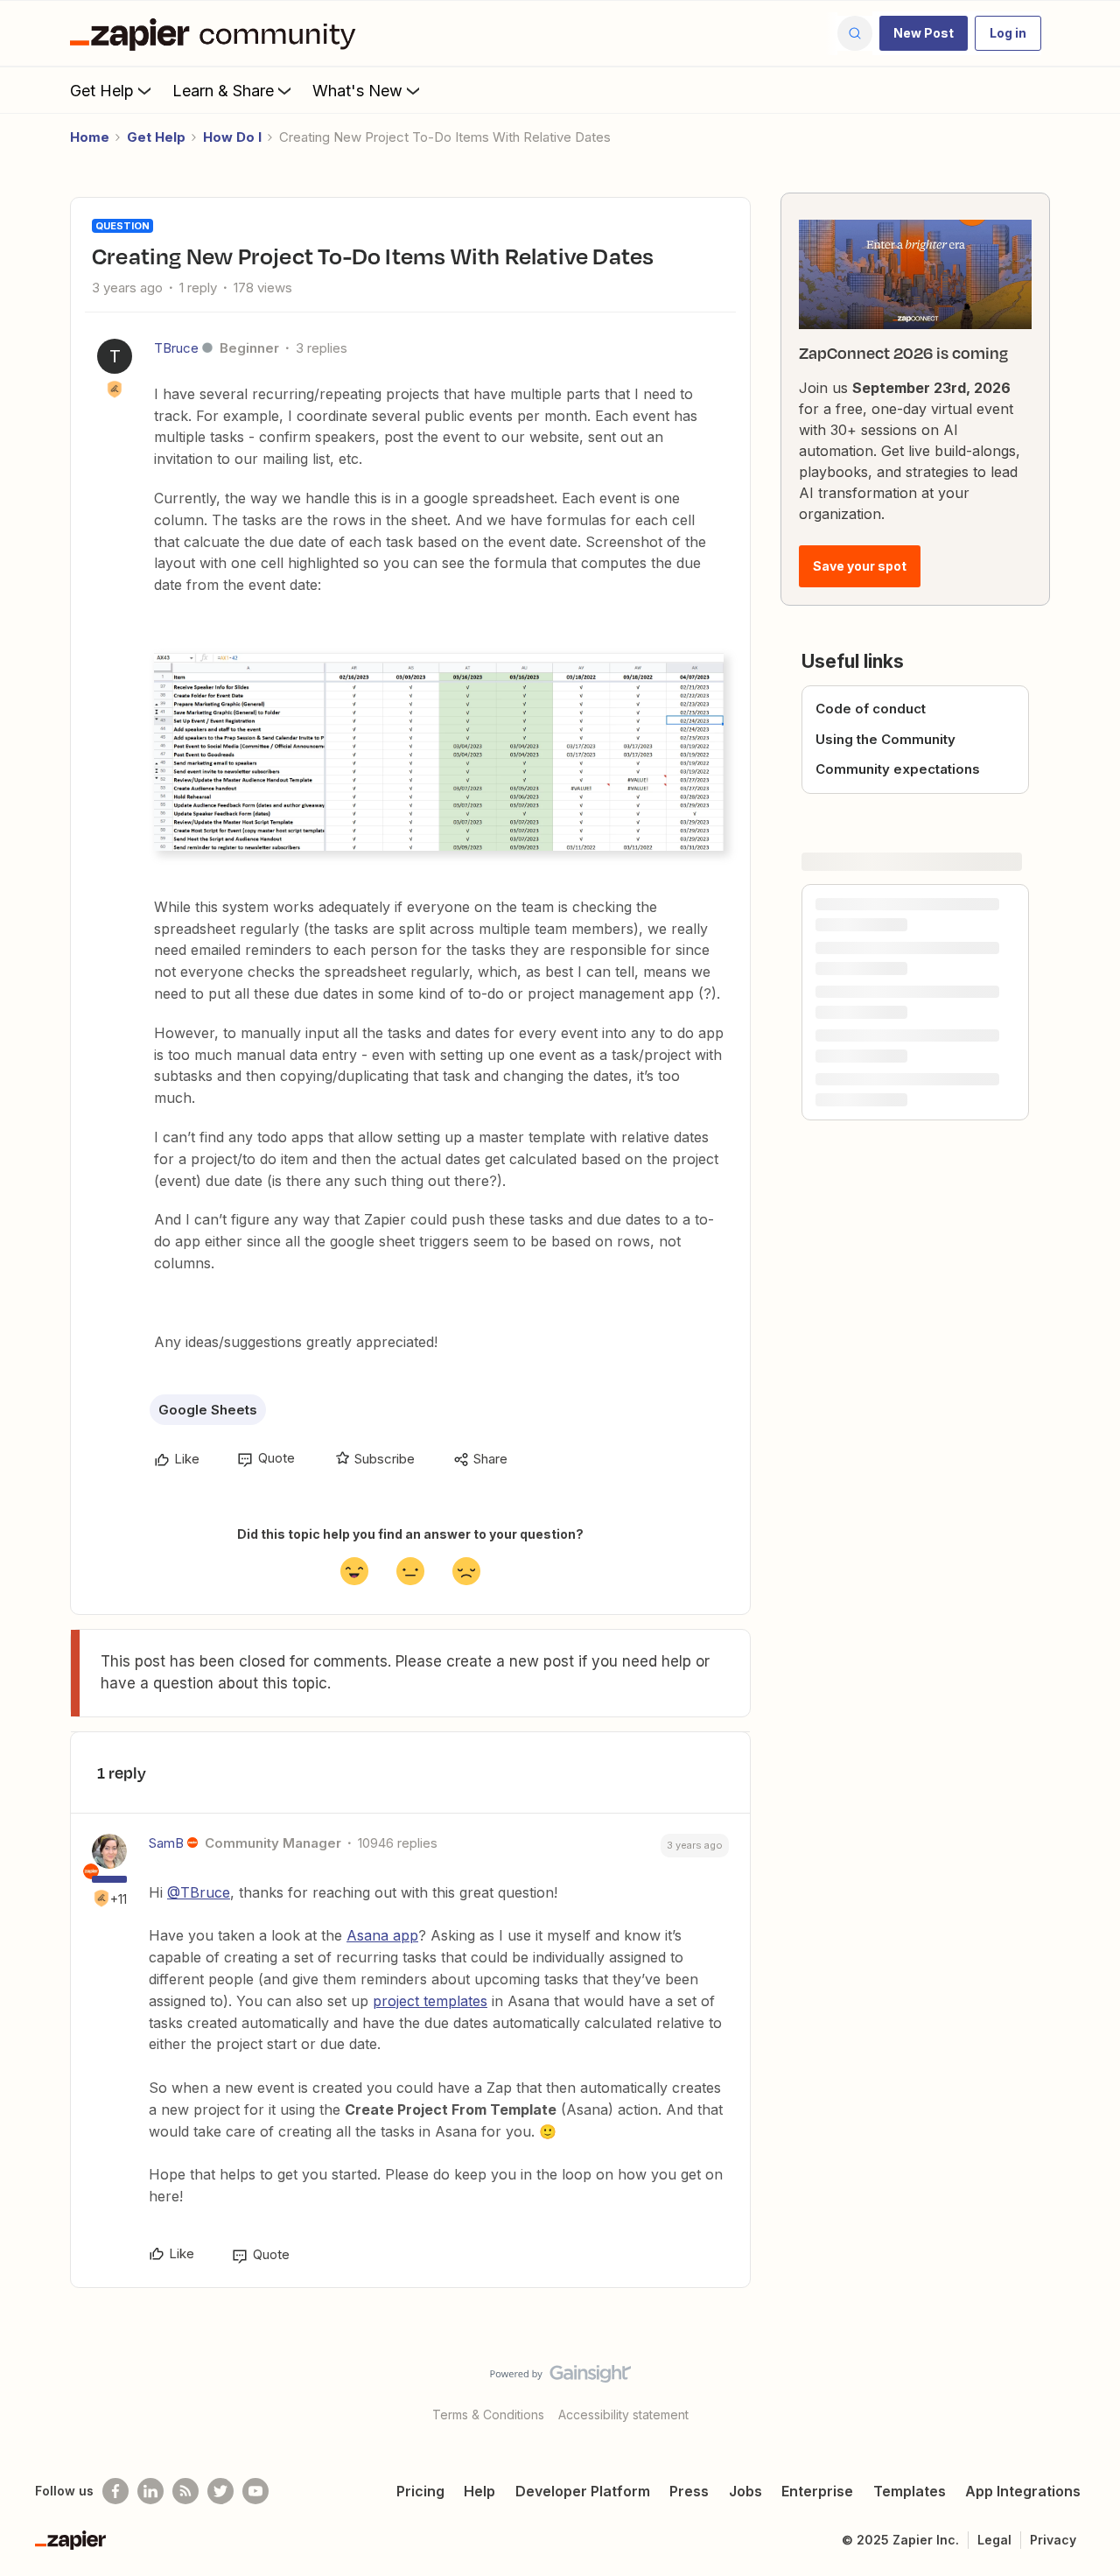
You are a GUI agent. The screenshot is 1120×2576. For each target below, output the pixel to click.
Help (479, 2491)
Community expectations (898, 769)
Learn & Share (223, 91)
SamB (166, 1843)
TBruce (176, 348)
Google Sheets (208, 1410)
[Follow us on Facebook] (115, 2491)
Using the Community (885, 739)
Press (689, 2491)
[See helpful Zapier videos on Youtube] (255, 2491)
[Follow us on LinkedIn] (150, 2491)
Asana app (382, 1935)
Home (90, 137)
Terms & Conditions (488, 2415)
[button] (924, 33)
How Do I (232, 137)
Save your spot (860, 566)
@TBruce (199, 1892)
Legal (994, 2540)
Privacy (1053, 2540)
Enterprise (817, 2491)
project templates (430, 2001)
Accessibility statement (623, 2415)
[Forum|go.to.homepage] (217, 33)
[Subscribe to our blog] (185, 2491)
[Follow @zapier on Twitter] (220, 2491)
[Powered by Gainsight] (560, 2378)
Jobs (745, 2491)
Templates (910, 2491)
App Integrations (1023, 2491)
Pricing (420, 2491)
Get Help (102, 91)
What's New (357, 91)
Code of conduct (871, 709)
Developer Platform (583, 2491)
